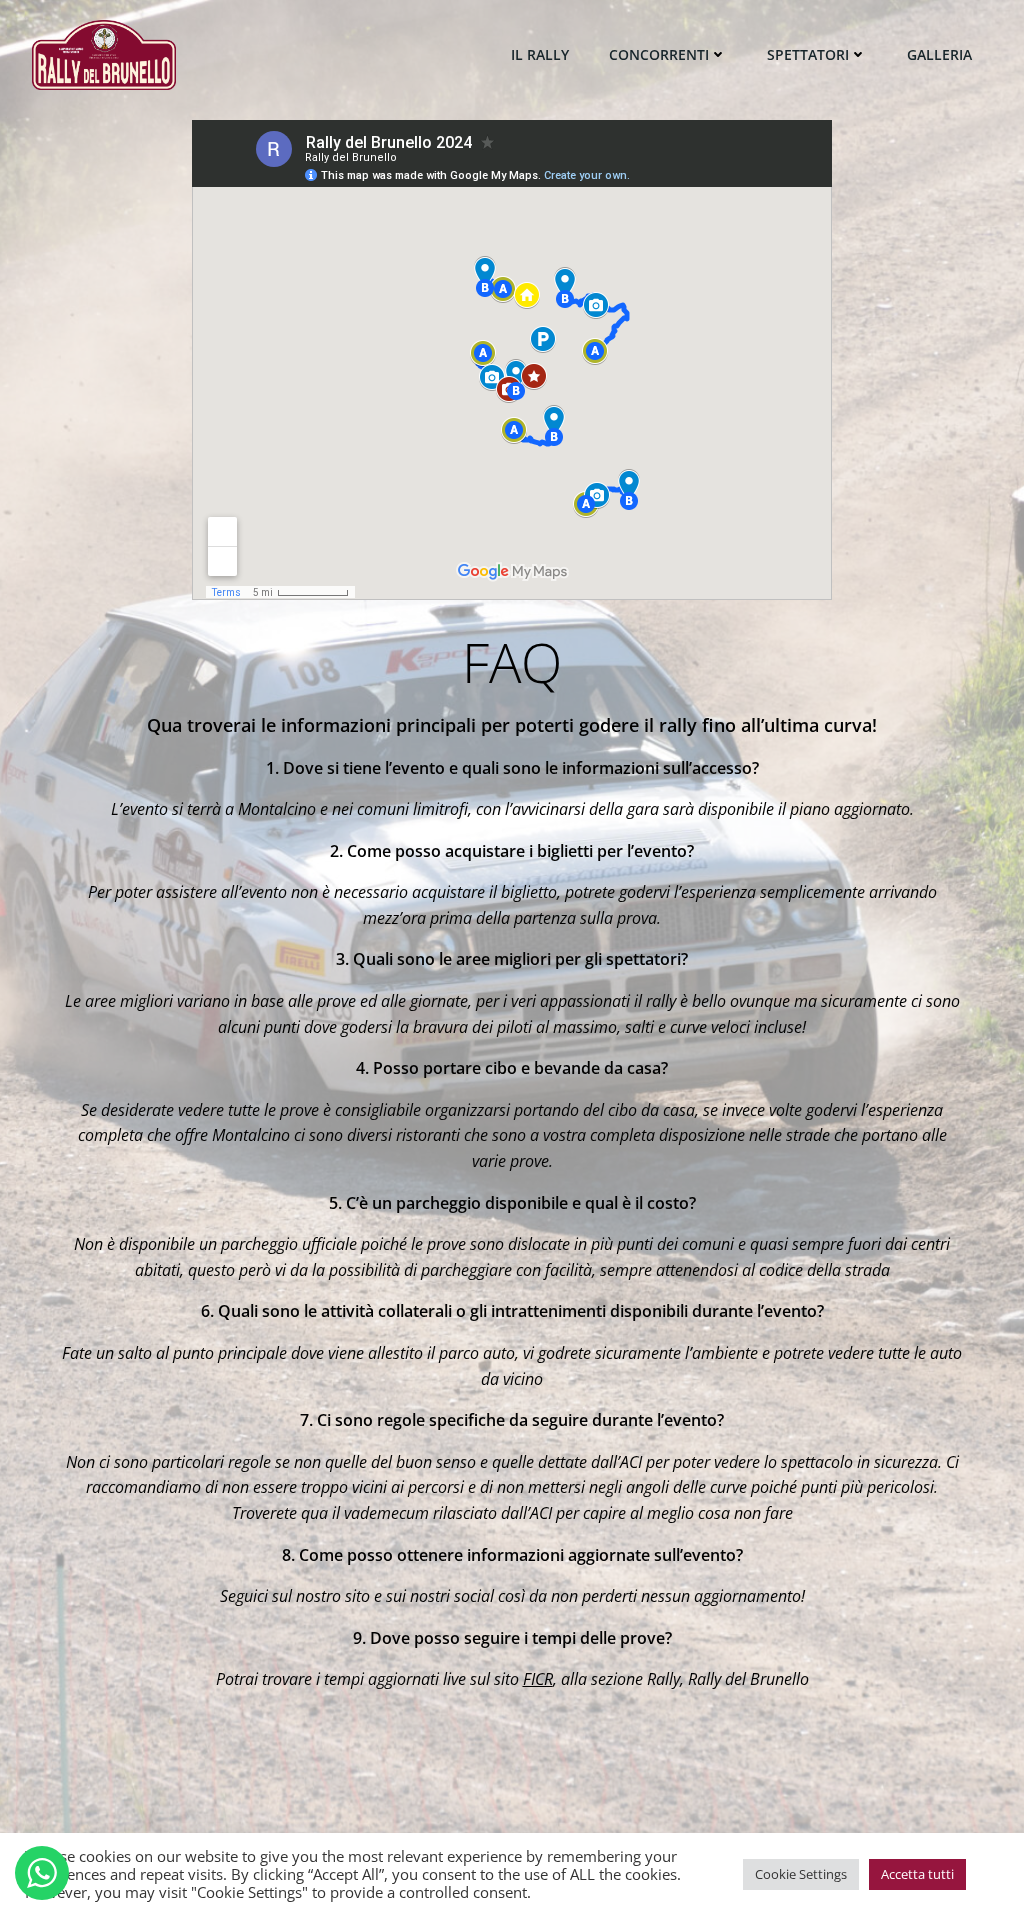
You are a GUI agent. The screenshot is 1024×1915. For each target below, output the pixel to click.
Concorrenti (659, 54)
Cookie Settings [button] (801, 1874)
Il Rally (540, 54)
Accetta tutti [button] (917, 1874)
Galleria (939, 54)
